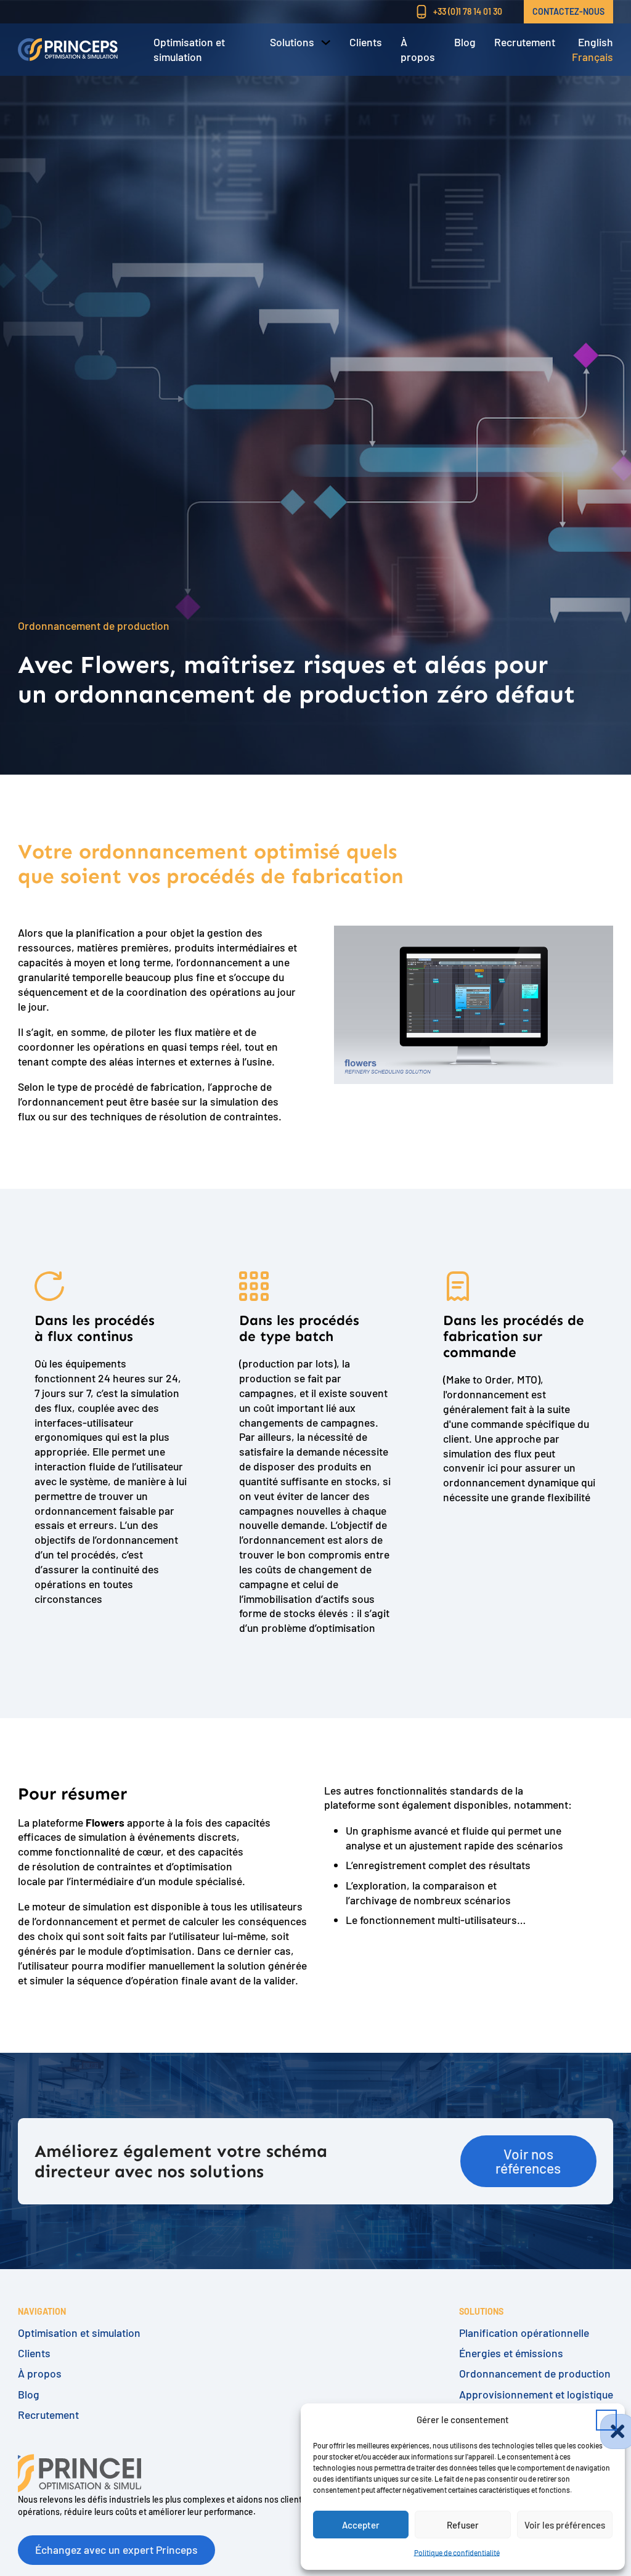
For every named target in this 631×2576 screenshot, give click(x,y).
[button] (606, 2420)
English (596, 42)
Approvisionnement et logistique (536, 2395)
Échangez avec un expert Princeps (116, 2550)
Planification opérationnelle (524, 2333)
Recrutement (525, 42)
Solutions (292, 42)
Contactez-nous (568, 11)
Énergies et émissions (511, 2353)
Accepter (361, 2525)
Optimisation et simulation (189, 49)
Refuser (463, 2525)
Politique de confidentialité (457, 2553)
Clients (366, 42)
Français (592, 57)
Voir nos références (528, 2161)
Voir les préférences (565, 2525)
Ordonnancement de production (535, 2374)
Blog (465, 42)
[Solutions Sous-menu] (326, 43)
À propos (418, 49)
